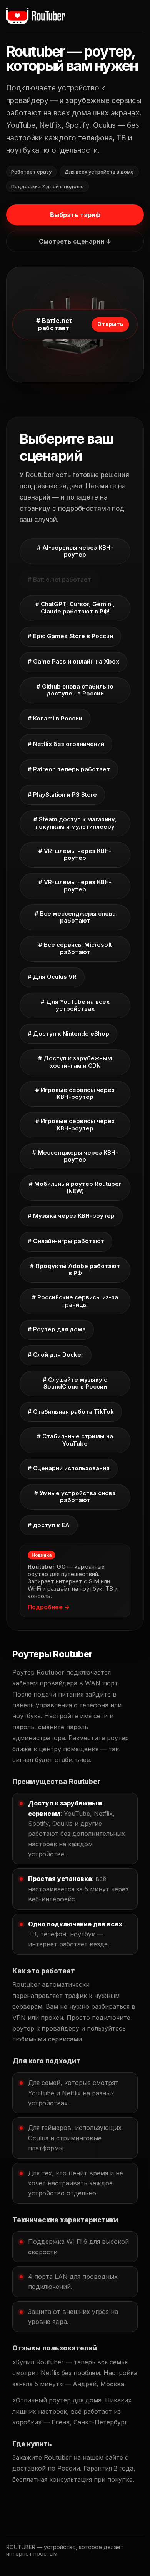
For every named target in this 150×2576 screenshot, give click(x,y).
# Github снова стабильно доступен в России (75, 690)
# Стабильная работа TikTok (71, 1412)
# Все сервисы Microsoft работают (75, 948)
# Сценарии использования (69, 1468)
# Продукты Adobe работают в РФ (75, 1270)
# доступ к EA (49, 1525)
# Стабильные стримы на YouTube (75, 1440)
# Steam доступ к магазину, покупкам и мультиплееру (75, 823)
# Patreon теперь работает (69, 769)
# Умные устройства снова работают (75, 1497)
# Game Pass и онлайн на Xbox (73, 661)
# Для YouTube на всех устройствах (75, 1005)
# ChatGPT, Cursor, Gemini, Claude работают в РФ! (75, 608)
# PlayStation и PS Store (62, 795)
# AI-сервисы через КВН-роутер (75, 551)
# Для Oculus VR (52, 977)
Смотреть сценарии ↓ (75, 241)
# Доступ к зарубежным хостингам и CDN (75, 1062)
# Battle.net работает (59, 579)
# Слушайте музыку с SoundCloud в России (75, 1383)
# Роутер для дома (57, 1329)
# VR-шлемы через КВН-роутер (75, 854)
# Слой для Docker (56, 1355)
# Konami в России (55, 718)
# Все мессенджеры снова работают (75, 917)
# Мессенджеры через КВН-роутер (75, 1156)
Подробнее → (49, 1607)
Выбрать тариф (75, 215)
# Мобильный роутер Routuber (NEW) (75, 1187)
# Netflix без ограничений (66, 744)
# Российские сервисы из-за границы (75, 1301)
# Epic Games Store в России (70, 636)
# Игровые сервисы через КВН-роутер (75, 1093)
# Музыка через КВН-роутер (71, 1216)
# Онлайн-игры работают (66, 1241)
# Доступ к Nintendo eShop (68, 1034)
